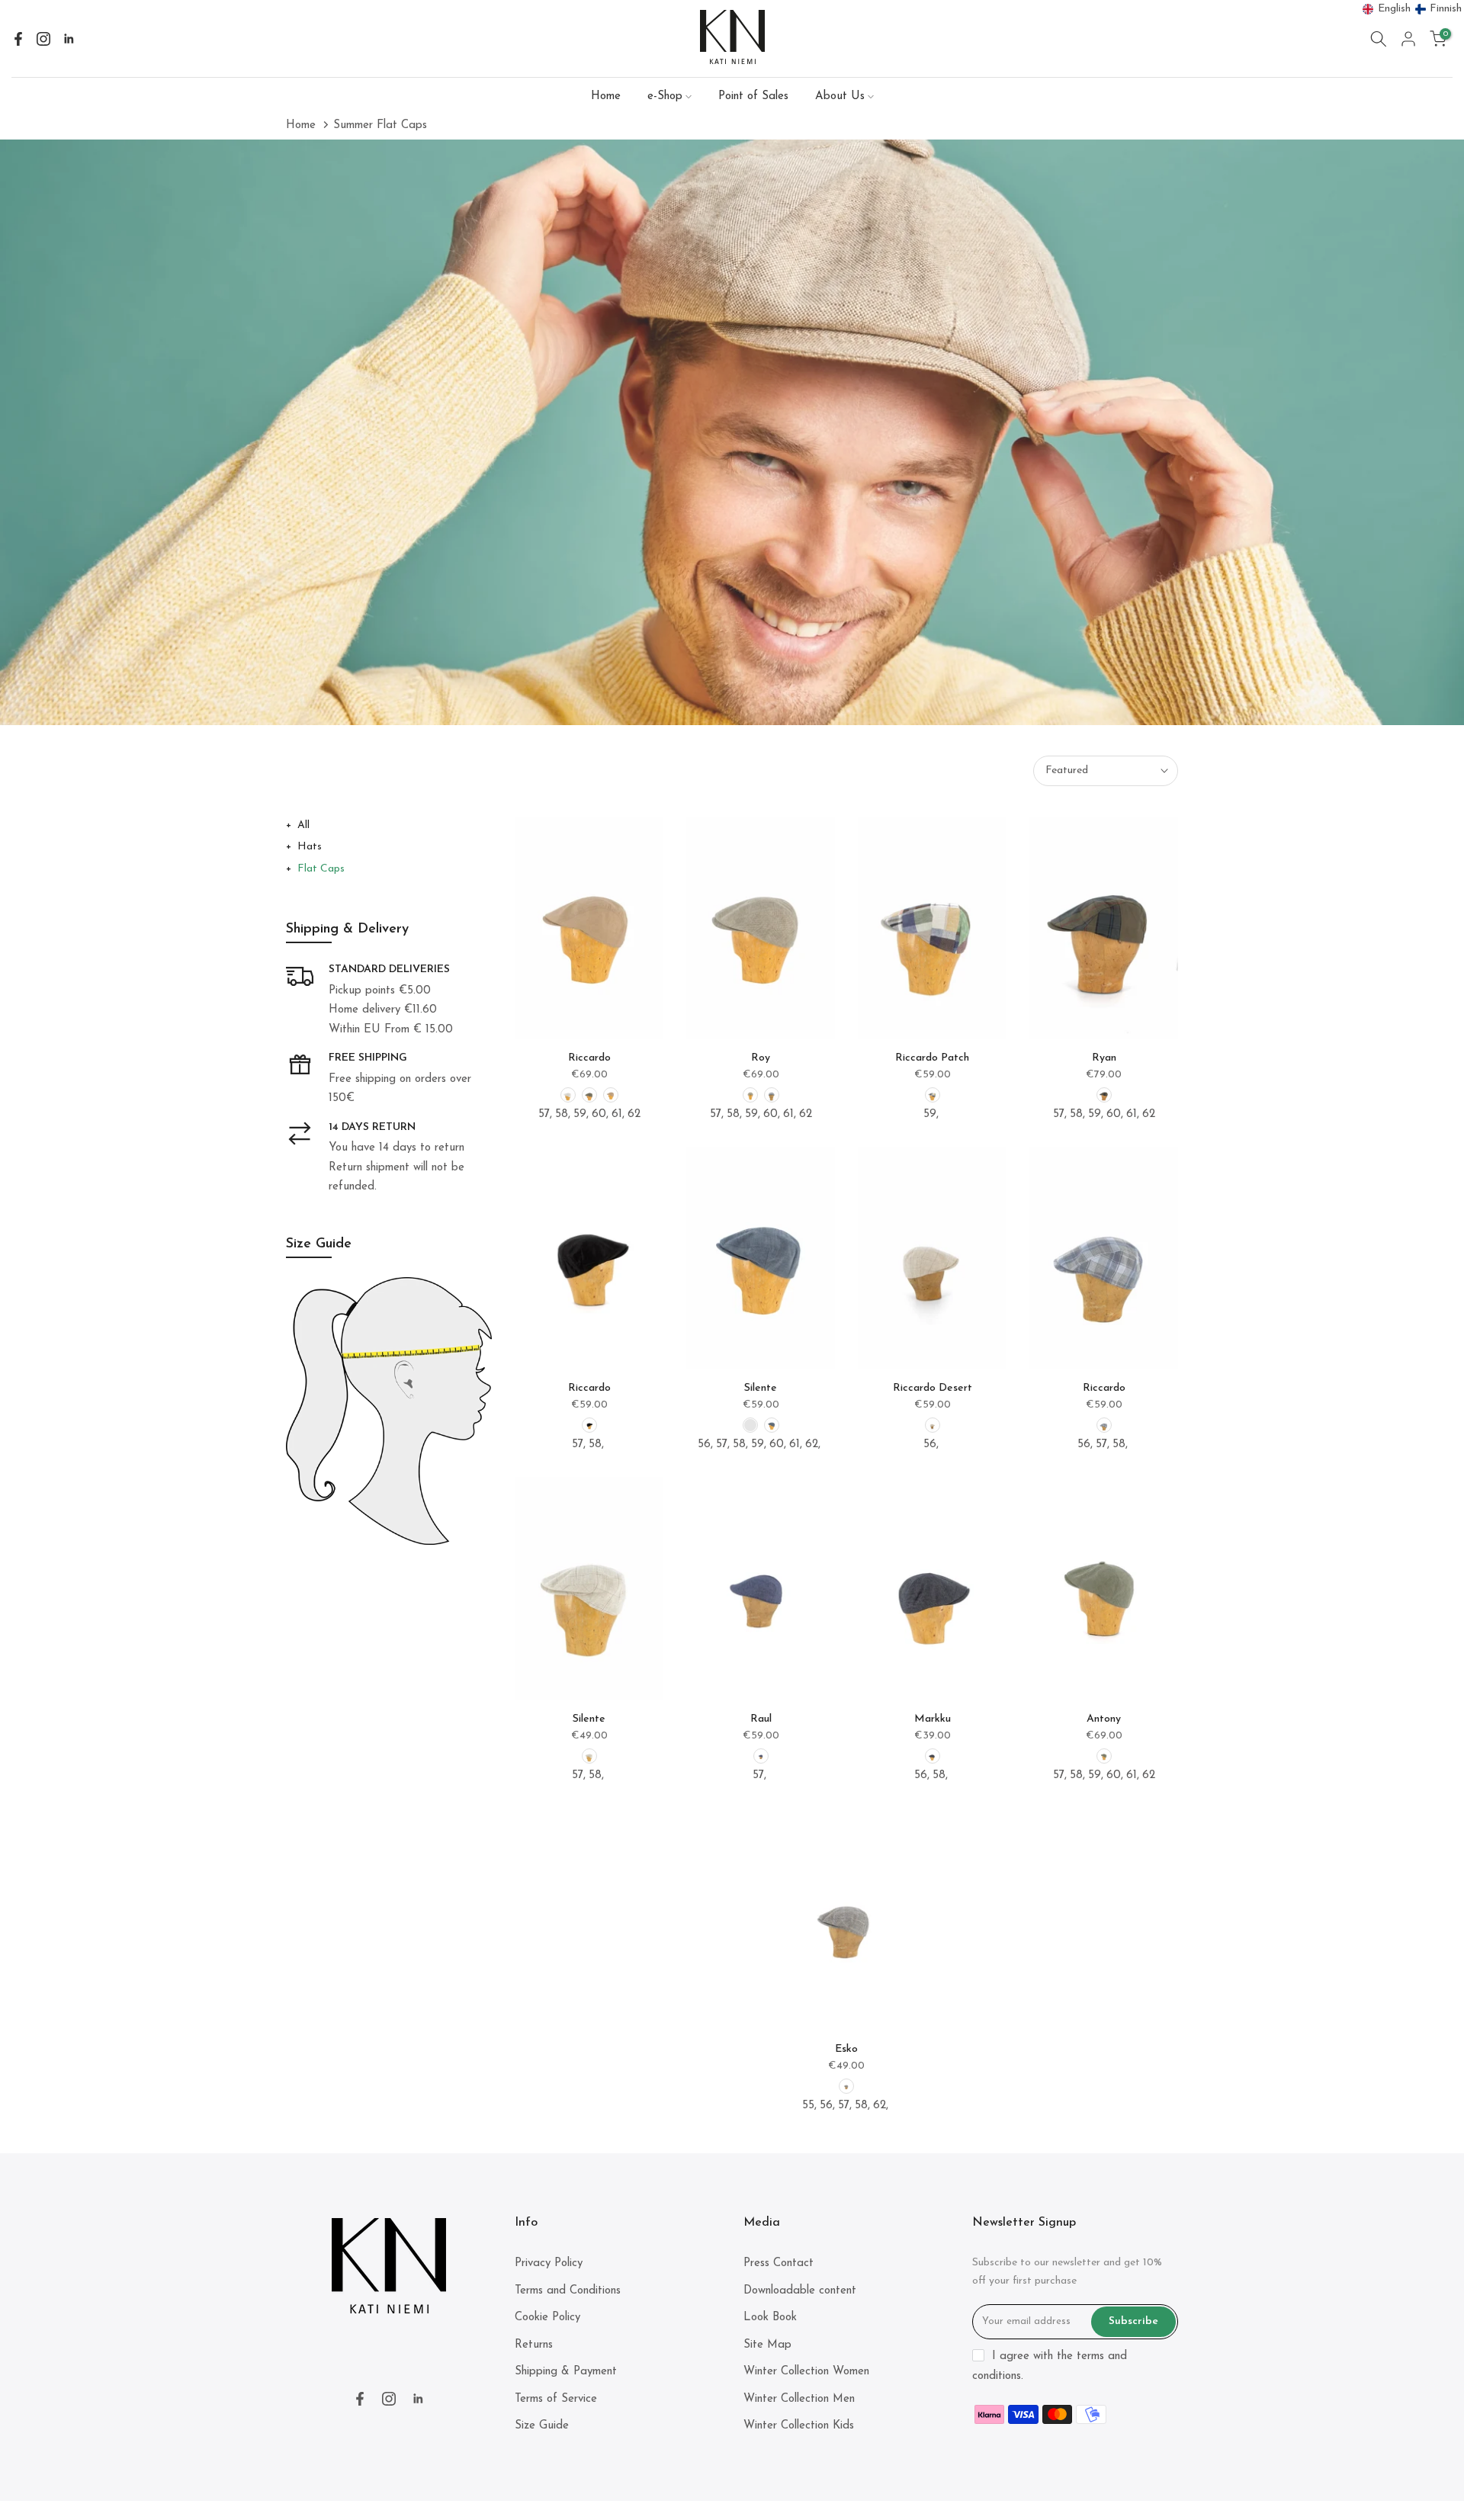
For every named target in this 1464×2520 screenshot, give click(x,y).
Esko (846, 2049)
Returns (534, 2345)
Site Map (767, 2345)
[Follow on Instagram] (43, 39)
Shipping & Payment (566, 2372)
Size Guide (542, 2426)
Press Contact (779, 2263)
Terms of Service (556, 2399)
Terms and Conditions (568, 2291)
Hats (310, 847)
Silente (761, 1388)
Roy (761, 1058)
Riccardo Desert (933, 1388)
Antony (1104, 1719)
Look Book (770, 2318)
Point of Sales (753, 96)
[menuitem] (1387, 9)
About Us (840, 96)
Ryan (1104, 1058)
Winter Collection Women (806, 2372)
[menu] (1413, 9)
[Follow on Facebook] (18, 39)
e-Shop (665, 96)
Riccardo (589, 1058)
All (303, 825)
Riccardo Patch (932, 1058)
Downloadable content (800, 2291)
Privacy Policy (549, 2263)
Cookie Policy (547, 2318)
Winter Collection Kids (799, 2426)
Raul (761, 1719)
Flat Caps (321, 869)
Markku (933, 1719)
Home (606, 96)
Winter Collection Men (799, 2399)
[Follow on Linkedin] (69, 39)
